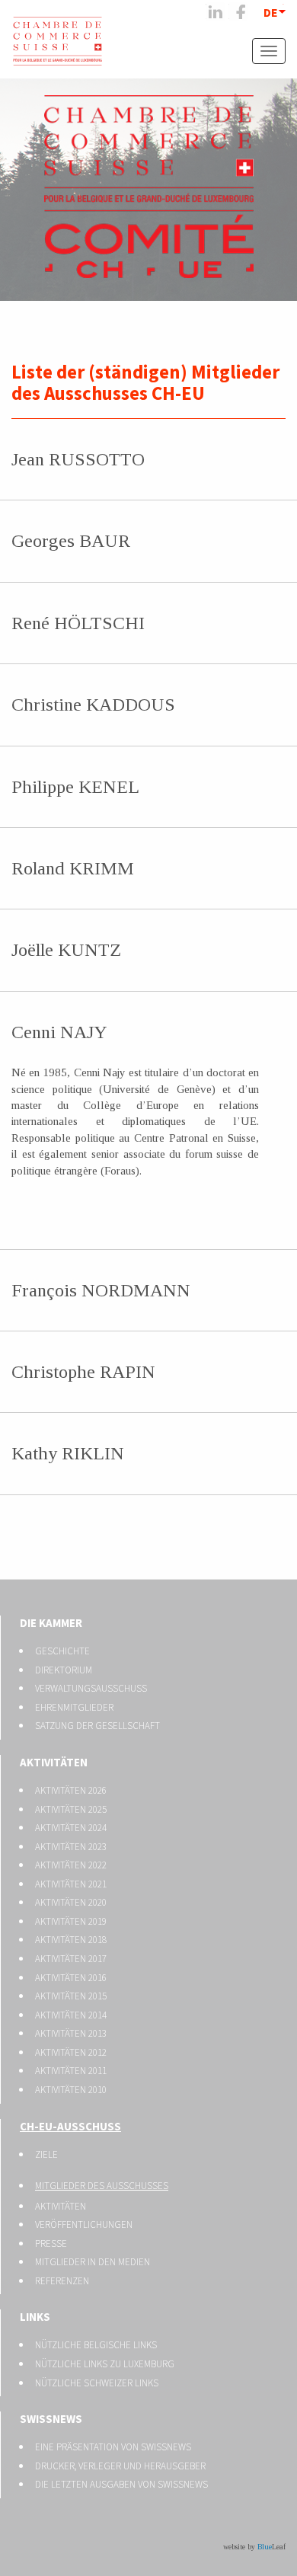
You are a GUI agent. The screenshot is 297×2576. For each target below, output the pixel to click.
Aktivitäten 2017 (71, 1959)
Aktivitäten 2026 (71, 1790)
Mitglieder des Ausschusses (102, 2186)
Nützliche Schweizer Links (97, 2383)
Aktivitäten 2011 (71, 2071)
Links (35, 2317)
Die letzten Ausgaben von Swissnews (121, 2484)
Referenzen (62, 2281)
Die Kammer (51, 1623)
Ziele (46, 2154)
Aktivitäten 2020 (71, 1902)
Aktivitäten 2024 (71, 1828)
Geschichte (62, 1651)
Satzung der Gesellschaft (97, 1726)
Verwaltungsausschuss (91, 1688)
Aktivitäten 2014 (71, 2015)
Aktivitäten (54, 1762)
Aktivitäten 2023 (71, 1847)
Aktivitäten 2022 (71, 1865)
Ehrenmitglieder (74, 1707)
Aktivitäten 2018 (71, 1940)
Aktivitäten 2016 (71, 1978)
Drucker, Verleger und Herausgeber (120, 2466)
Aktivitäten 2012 (71, 2052)
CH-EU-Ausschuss (70, 2126)
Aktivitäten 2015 (71, 1996)
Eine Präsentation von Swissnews (113, 2447)
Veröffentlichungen (84, 2224)
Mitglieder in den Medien (93, 2262)
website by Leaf (254, 2547)
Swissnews (51, 2419)
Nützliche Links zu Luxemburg (105, 2364)
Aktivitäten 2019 (71, 1921)
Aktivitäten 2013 (71, 2033)
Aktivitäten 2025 (71, 1809)
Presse (51, 2244)
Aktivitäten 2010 (71, 2090)
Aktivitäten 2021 (71, 1884)
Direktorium (64, 1670)
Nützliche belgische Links (96, 2345)
